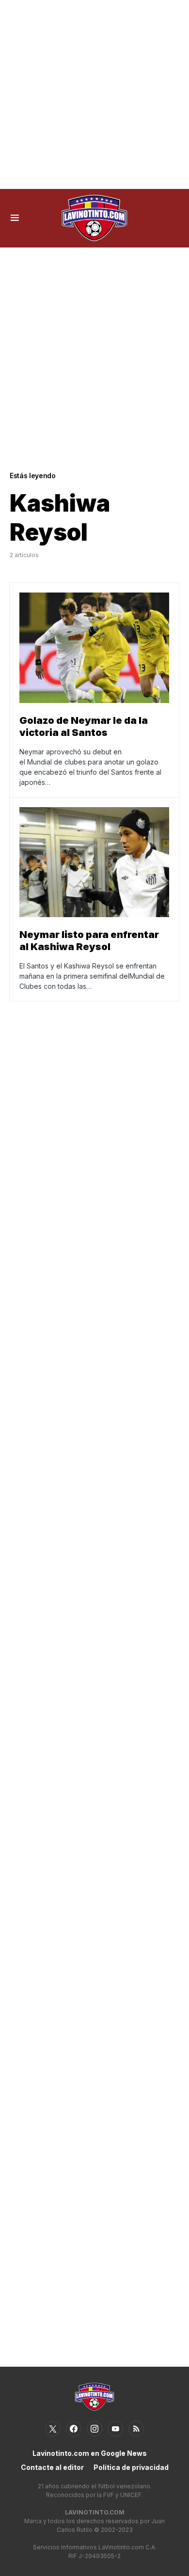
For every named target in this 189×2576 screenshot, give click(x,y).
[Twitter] (53, 2429)
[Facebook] (74, 2429)
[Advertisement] (94, 94)
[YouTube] (115, 2429)
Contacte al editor (52, 2467)
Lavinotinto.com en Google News (90, 2453)
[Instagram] (94, 2429)
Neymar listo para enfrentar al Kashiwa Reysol (89, 941)
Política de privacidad (131, 2467)
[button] (15, 218)
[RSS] (136, 2429)
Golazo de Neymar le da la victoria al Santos (84, 726)
